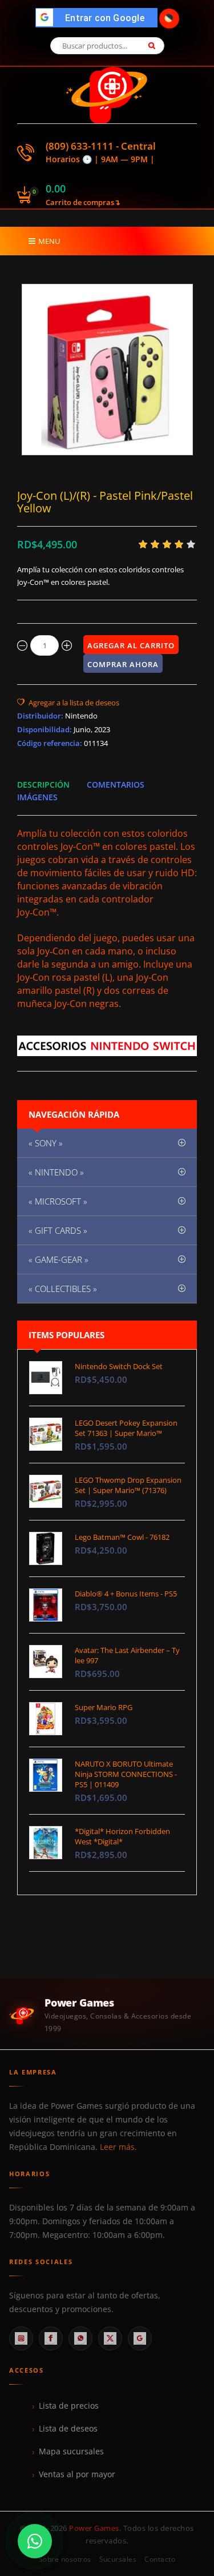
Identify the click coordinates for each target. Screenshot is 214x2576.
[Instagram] (21, 2338)
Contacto (160, 2559)
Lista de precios (69, 2406)
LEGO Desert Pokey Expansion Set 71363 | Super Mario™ (126, 1428)
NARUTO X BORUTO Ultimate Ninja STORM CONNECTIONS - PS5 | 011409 (126, 1774)
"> (100, 18)
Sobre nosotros (65, 2559)
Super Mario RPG (104, 1707)
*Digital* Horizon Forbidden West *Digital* (122, 1836)
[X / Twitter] (110, 2338)
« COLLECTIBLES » (63, 1289)
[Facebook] (51, 2338)
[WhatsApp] (80, 2338)
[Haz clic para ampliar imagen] (107, 370)
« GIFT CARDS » (58, 1230)
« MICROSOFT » (58, 1201)
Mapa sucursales (71, 2451)
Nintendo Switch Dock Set (119, 1366)
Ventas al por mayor (77, 2474)
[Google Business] (140, 2338)
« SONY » (46, 1143)
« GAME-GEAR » (58, 1259)
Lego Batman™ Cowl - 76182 (122, 1537)
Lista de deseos (68, 2429)
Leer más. (118, 2147)
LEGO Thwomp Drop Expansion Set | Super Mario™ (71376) (128, 1485)
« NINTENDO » (56, 1172)
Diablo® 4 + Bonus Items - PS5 (126, 1594)
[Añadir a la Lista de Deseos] (68, 703)
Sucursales (118, 2559)
